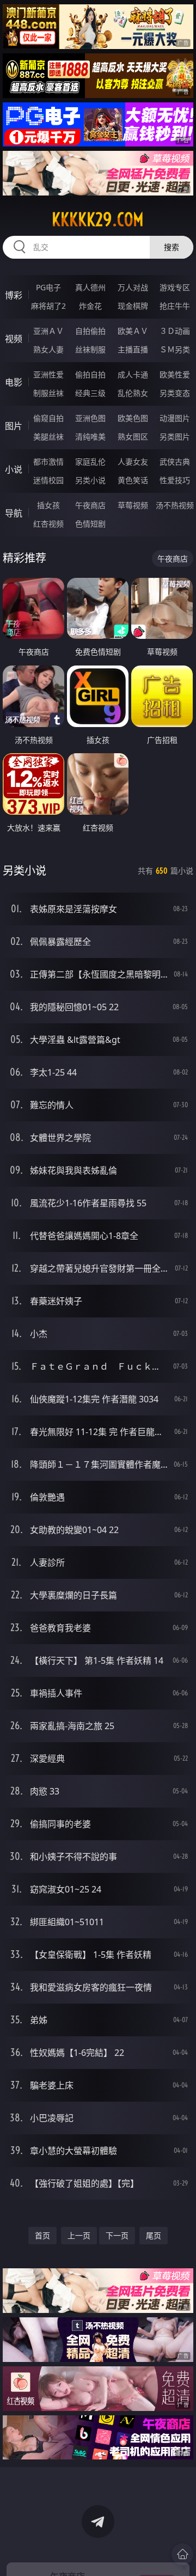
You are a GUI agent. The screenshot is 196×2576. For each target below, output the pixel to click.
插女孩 (48, 505)
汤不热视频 (175, 505)
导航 (14, 513)
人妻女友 (133, 462)
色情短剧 (90, 524)
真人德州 (90, 287)
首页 (42, 2235)
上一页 (79, 2235)
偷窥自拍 (48, 418)
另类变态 (175, 393)
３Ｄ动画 (175, 331)
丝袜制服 (90, 349)
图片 (14, 426)
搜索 (171, 247)
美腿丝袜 (48, 437)
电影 (14, 382)
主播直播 (133, 349)
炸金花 (90, 306)
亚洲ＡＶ (48, 331)
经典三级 (90, 393)
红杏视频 (48, 524)
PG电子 (48, 287)
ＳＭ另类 (175, 349)
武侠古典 (175, 462)
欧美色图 (133, 418)
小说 (14, 469)
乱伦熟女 (133, 393)
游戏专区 (175, 287)
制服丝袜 (48, 393)
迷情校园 (48, 480)
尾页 (154, 2235)
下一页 (117, 2235)
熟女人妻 (48, 349)
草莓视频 (133, 505)
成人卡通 (133, 374)
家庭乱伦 (90, 462)
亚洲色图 (90, 418)
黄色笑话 (133, 480)
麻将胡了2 (48, 306)
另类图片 (175, 437)
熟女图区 (133, 437)
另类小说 (90, 480)
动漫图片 (175, 418)
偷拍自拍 (90, 374)
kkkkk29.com (98, 219)
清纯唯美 (90, 437)
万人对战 (133, 287)
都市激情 (48, 462)
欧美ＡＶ (133, 331)
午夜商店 (90, 505)
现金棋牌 (133, 306)
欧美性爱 (175, 374)
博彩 (14, 295)
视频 (14, 339)
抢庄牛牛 (175, 306)
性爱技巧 (175, 480)
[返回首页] (182, 2554)
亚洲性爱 (48, 374)
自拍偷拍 (90, 331)
